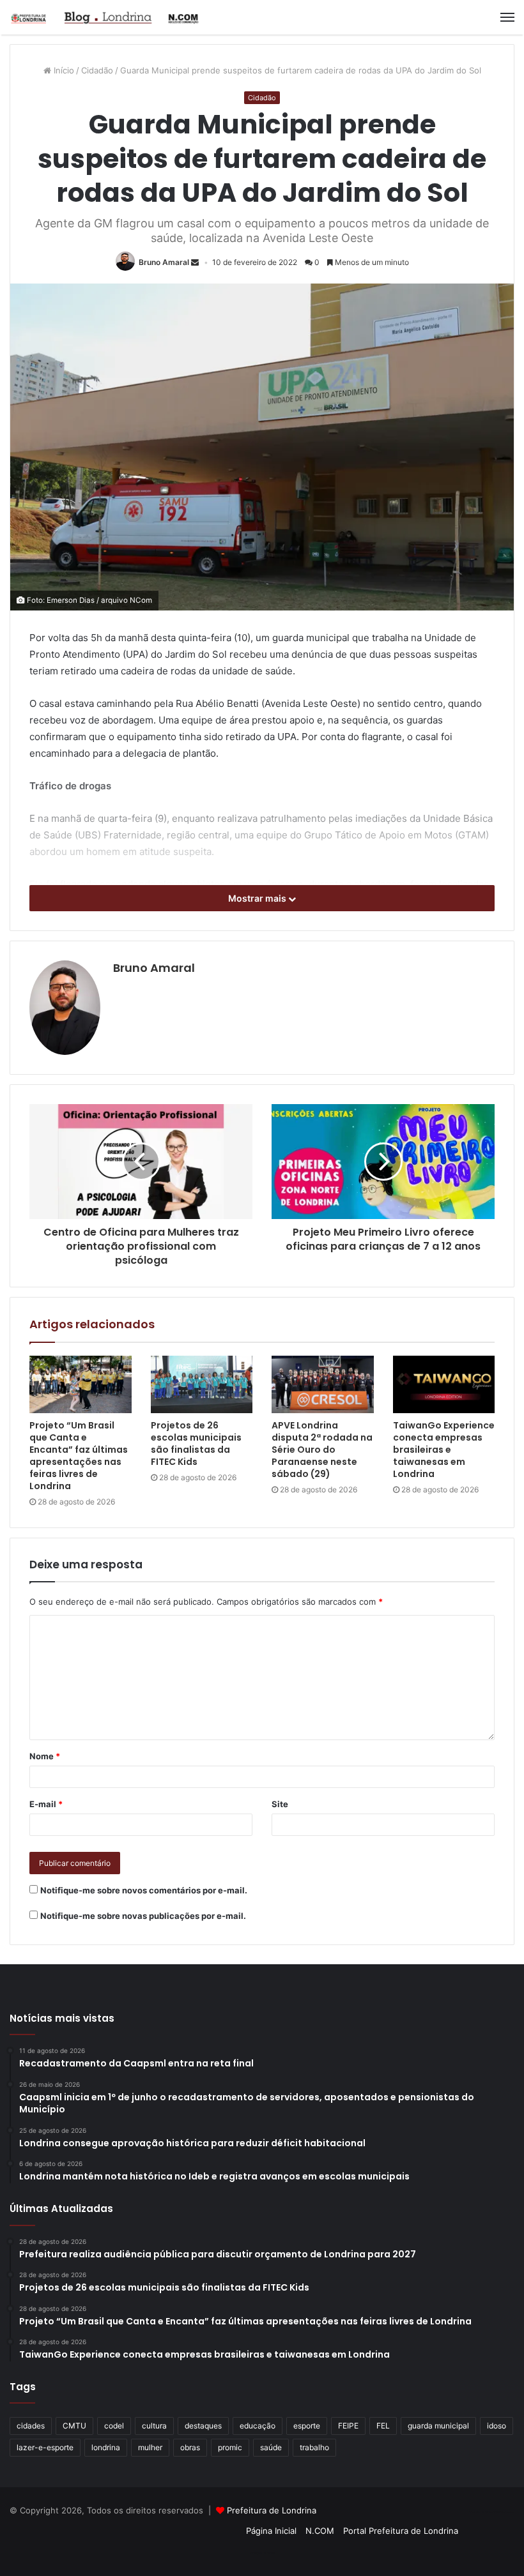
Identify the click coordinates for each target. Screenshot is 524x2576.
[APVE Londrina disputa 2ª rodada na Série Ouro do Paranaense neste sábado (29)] (323, 1384)
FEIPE (348, 2426)
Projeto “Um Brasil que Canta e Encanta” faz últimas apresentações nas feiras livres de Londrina (79, 1456)
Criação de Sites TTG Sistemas (491, 2512)
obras (190, 2447)
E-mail (46, 1804)
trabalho (314, 2447)
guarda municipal (438, 2426)
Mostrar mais (258, 898)
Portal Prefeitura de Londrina (401, 2531)
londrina (106, 2447)
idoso (497, 2426)
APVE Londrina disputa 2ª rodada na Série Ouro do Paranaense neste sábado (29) (322, 1450)
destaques (203, 2426)
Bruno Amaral (164, 262)
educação (258, 2426)
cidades (31, 2426)
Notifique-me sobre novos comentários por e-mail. (144, 1890)
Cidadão (97, 70)
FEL (383, 2426)
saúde (271, 2447)
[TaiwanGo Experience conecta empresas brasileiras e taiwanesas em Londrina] (444, 1384)
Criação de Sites (262, 2553)
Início (63, 70)
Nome (45, 1756)
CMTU (74, 2426)
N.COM (320, 2531)
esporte (307, 2426)
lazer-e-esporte (45, 2447)
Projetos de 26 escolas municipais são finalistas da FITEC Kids (196, 1443)
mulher (150, 2447)
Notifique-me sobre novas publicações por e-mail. (143, 1916)
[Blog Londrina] (105, 17)
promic (230, 2447)
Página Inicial (271, 2531)
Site (280, 1804)
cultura (154, 2426)
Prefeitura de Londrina (272, 2510)
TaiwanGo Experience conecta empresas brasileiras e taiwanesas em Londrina (444, 1450)
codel (114, 2426)
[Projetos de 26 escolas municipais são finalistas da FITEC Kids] (202, 1384)
